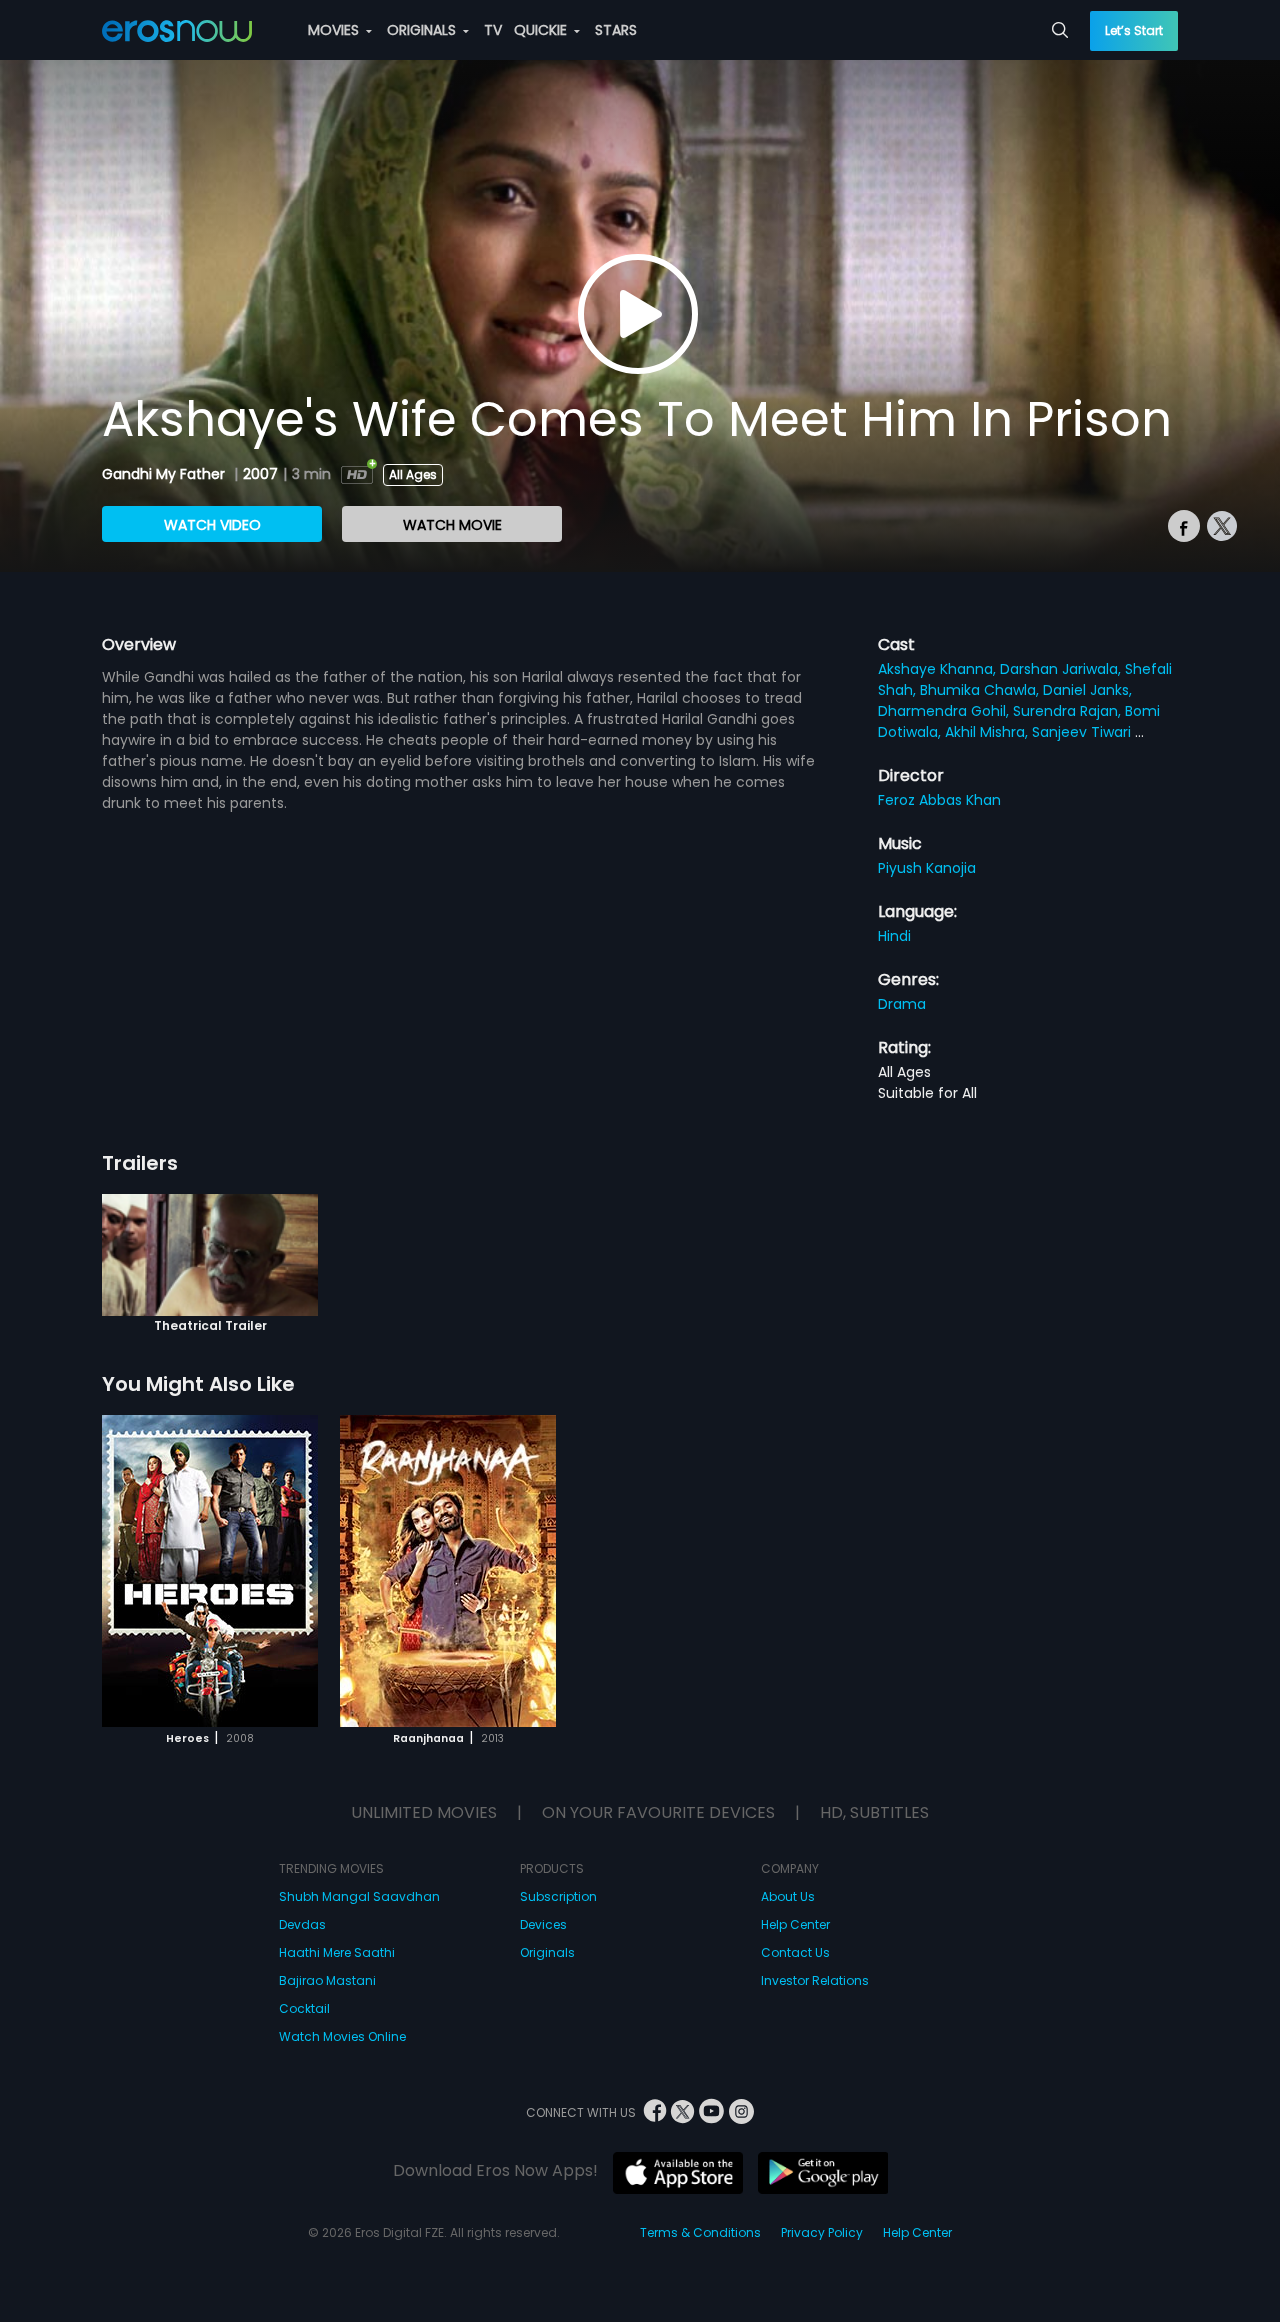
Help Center (795, 1924)
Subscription (558, 1896)
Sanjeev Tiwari (1083, 732)
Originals (547, 1952)
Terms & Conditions (700, 2232)
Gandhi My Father (165, 474)
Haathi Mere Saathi (337, 1952)
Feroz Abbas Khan (939, 800)
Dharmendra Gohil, (945, 711)
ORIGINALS (423, 30)
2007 (260, 474)
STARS (616, 30)
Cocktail (304, 2008)
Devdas (302, 1924)
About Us (788, 1896)
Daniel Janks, (1087, 690)
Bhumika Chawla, (981, 690)
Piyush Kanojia (927, 868)
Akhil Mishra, (988, 732)
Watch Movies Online (342, 2036)
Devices (543, 1924)
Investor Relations (815, 1980)
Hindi (894, 936)
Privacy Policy (822, 2232)
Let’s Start (1134, 30)
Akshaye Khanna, (939, 669)
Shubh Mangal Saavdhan (359, 1896)
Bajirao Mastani (327, 1980)
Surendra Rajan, (1069, 711)
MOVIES (335, 30)
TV (493, 30)
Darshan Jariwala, (1062, 669)
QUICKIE (542, 30)
